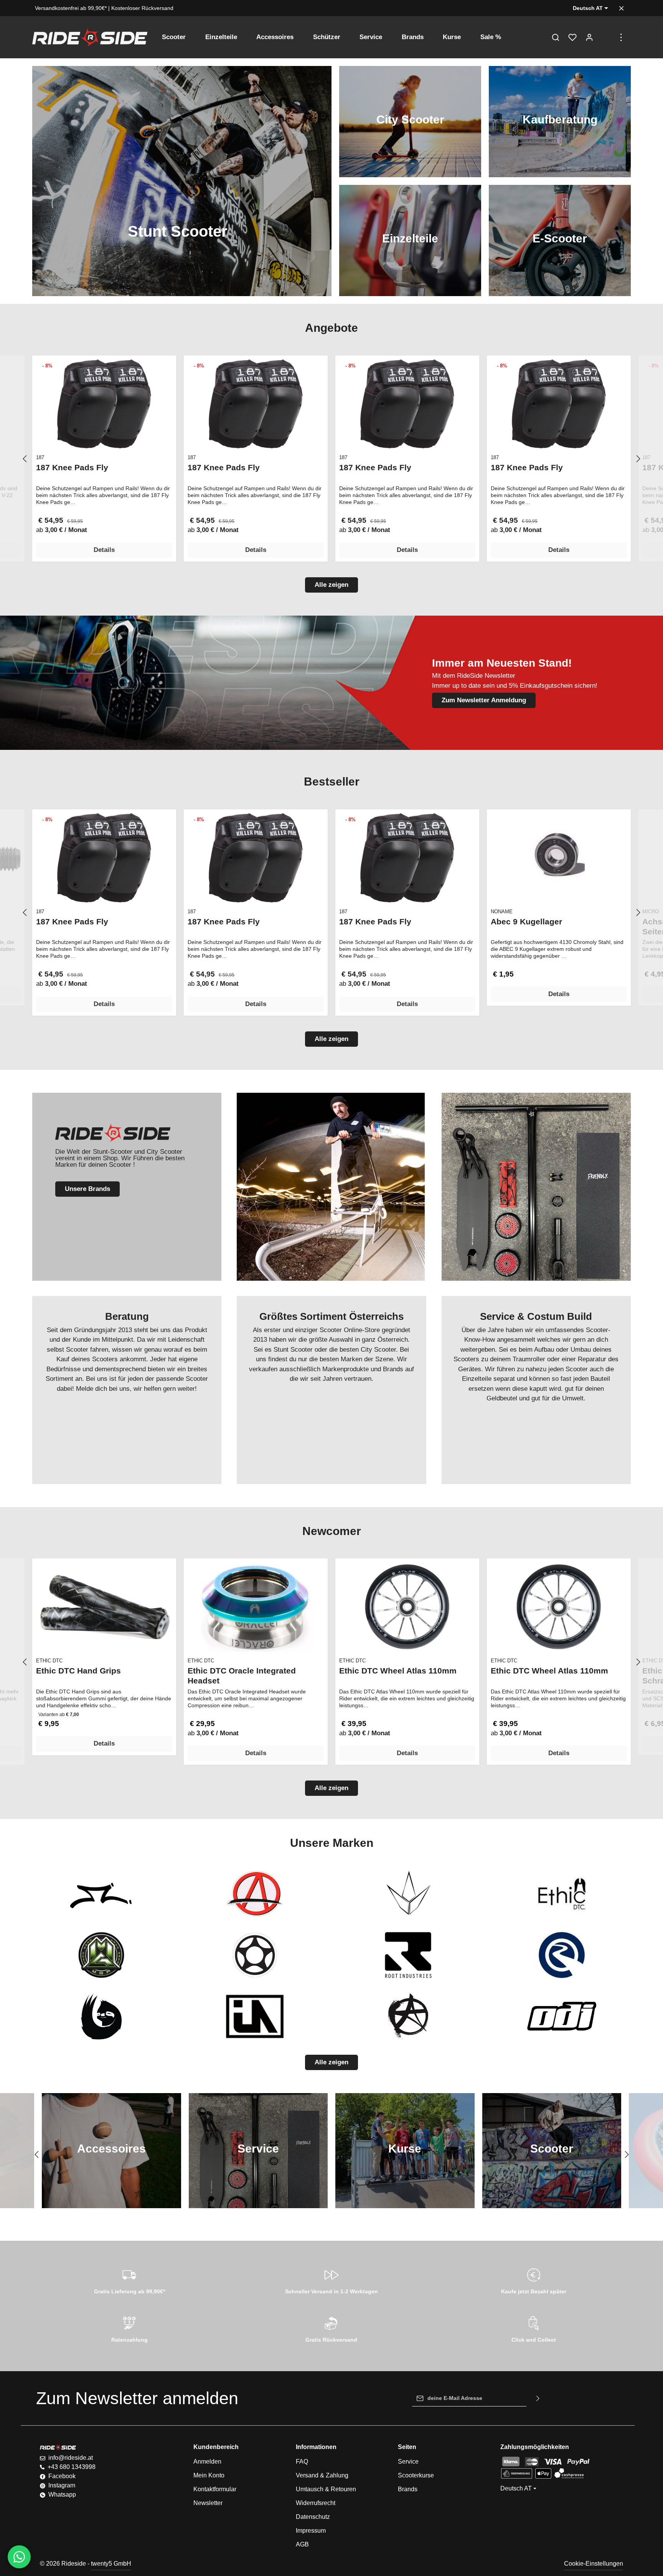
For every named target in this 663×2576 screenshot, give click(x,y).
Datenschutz (313, 2517)
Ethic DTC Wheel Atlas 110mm (398, 1671)
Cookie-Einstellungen (594, 2564)
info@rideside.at (71, 2458)
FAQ (302, 2462)
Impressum (311, 2531)
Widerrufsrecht (316, 2503)
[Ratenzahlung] (129, 2328)
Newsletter (208, 2503)
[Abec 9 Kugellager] (559, 858)
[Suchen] (556, 37)
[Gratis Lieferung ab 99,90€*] (129, 2280)
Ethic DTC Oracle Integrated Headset (242, 1676)
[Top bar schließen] (621, 8)
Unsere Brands (87, 1189)
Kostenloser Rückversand (142, 8)
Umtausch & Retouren (326, 2489)
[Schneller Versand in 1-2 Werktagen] (332, 2280)
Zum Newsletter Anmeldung (484, 700)
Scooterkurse (416, 2475)
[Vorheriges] (25, 459)
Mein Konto (209, 2475)
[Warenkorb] (606, 37)
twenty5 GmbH (111, 2564)
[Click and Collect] (534, 2328)
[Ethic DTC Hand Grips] (104, 1607)
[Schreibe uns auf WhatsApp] (19, 2557)
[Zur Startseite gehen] (90, 37)
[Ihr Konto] (589, 37)
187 (40, 457)
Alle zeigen (331, 585)
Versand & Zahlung (322, 2475)
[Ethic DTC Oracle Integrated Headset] (256, 1607)
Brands (408, 2489)
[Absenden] (538, 2398)
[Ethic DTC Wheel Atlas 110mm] (407, 1607)
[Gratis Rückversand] (332, 2328)
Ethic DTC (49, 1661)
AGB (302, 2544)
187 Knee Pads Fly (72, 467)
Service (408, 2462)
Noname (502, 912)
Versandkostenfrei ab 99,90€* (71, 8)
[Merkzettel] (572, 37)
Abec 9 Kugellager (526, 922)
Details (104, 550)
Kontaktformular (215, 2489)
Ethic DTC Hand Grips (78, 1671)
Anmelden (207, 2462)
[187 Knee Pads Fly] (104, 404)
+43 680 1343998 (72, 2467)
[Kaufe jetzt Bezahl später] (534, 2280)
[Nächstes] (638, 459)
